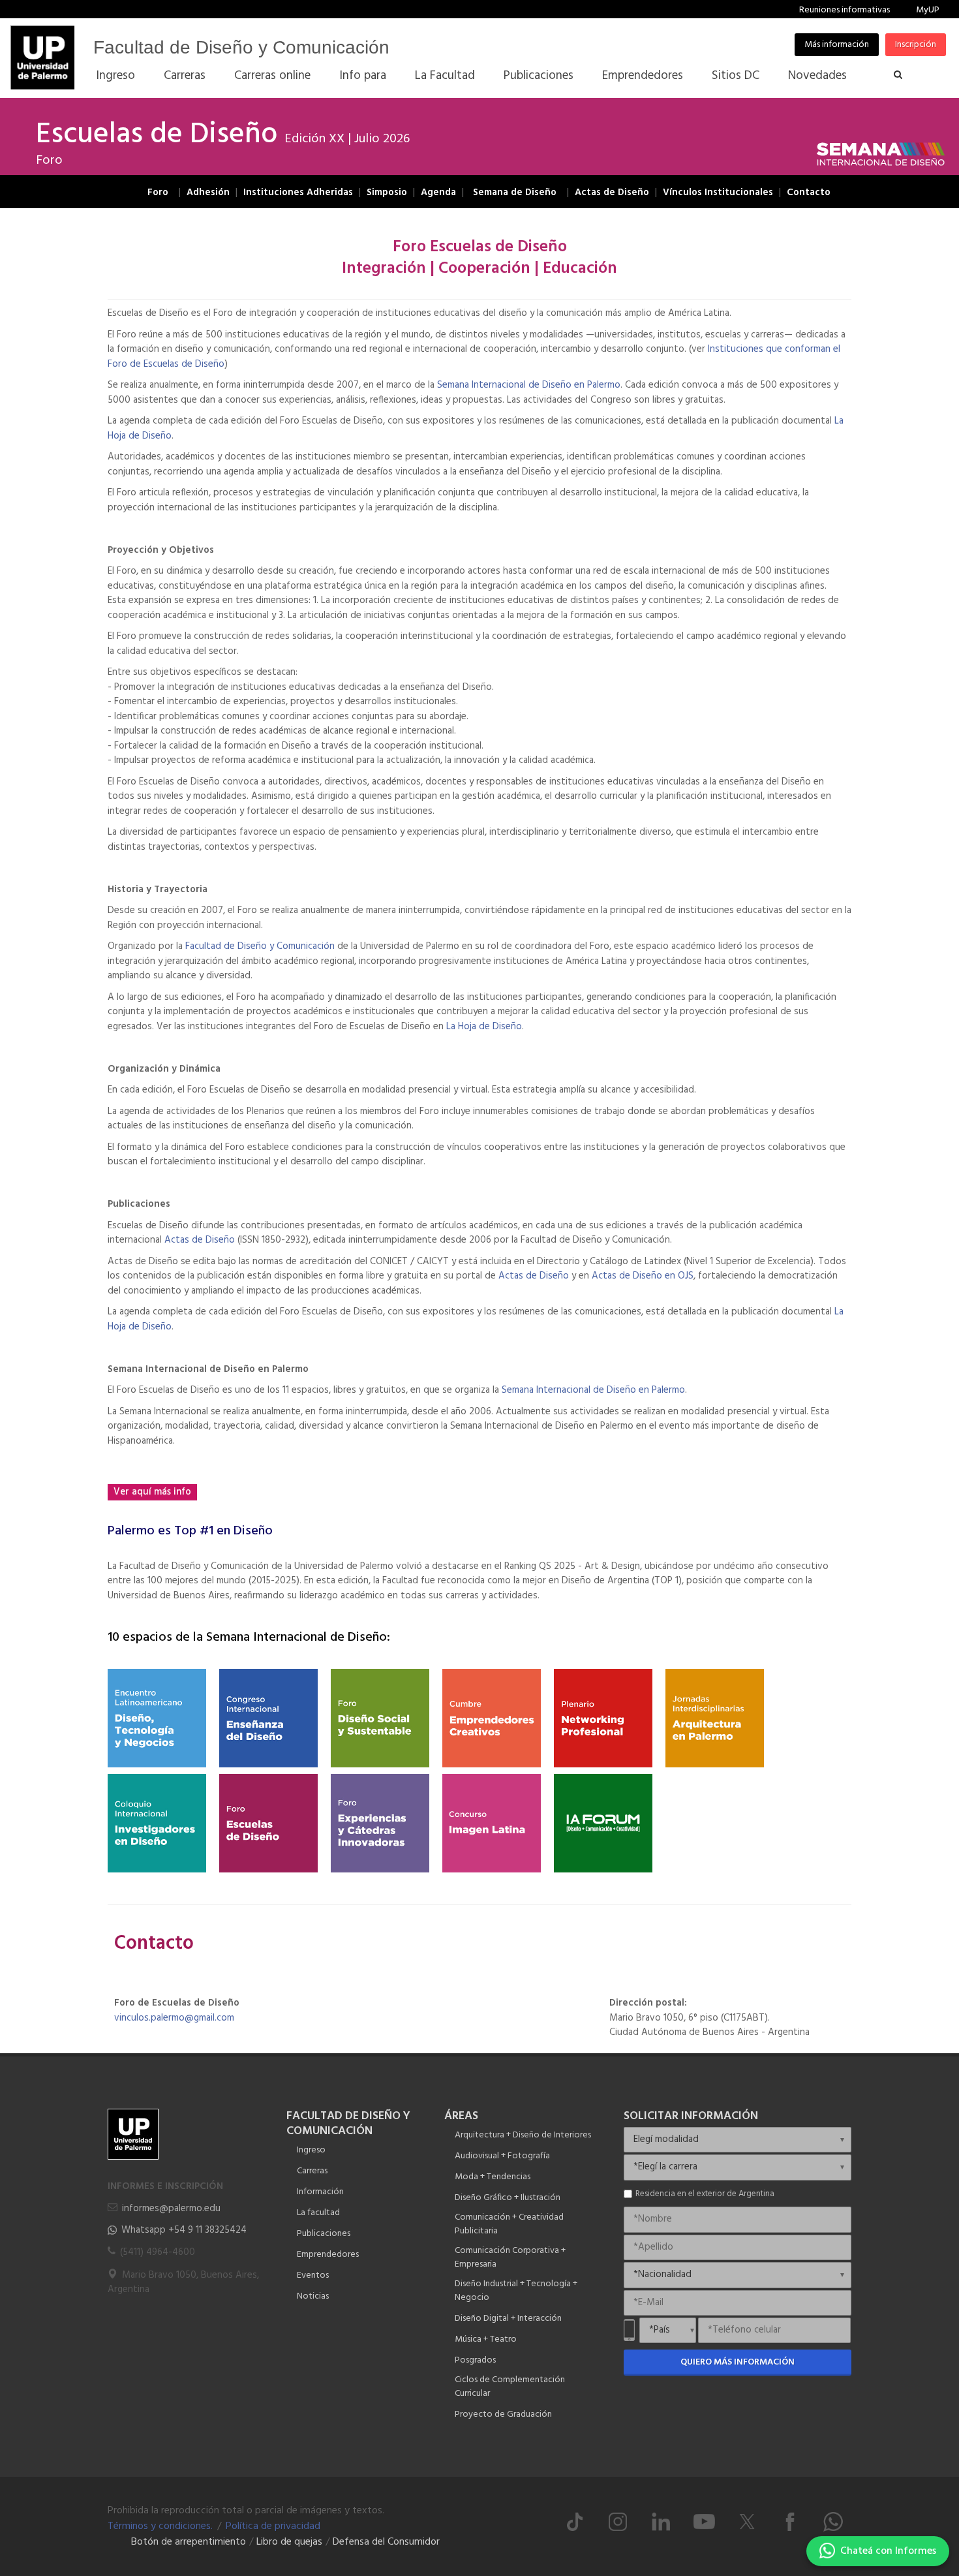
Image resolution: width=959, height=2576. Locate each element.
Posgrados (475, 2360)
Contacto (809, 193)
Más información (837, 45)
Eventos (313, 2275)
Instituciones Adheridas (298, 193)
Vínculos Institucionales (718, 193)
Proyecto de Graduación (503, 2414)
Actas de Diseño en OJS (643, 1276)
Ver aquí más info (152, 1492)
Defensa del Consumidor (386, 2542)
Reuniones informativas (845, 10)
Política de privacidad (273, 2526)
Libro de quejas (289, 2542)
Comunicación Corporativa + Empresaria (510, 2258)
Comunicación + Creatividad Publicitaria (509, 2224)
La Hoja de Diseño (484, 1027)
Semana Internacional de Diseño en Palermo (529, 385)
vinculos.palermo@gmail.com (174, 2018)
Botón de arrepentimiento (189, 2542)
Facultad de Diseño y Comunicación (241, 47)
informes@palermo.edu (171, 2209)
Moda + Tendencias (493, 2177)
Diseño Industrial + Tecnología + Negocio (516, 2291)
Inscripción (916, 45)
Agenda (438, 193)
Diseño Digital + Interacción (508, 2319)
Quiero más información (738, 2362)
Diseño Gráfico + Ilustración (508, 2198)
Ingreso (311, 2150)
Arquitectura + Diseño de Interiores (523, 2135)
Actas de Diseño (612, 193)
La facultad (318, 2213)
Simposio (387, 193)
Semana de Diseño (515, 193)
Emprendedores (328, 2255)
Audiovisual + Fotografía (502, 2156)
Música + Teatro (486, 2339)
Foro (158, 193)
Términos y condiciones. (160, 2526)
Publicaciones (324, 2234)
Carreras (312, 2171)
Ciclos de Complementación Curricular (510, 2387)
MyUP (928, 10)
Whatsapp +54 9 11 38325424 (184, 2230)
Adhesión (208, 193)
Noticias (313, 2296)
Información (320, 2192)
